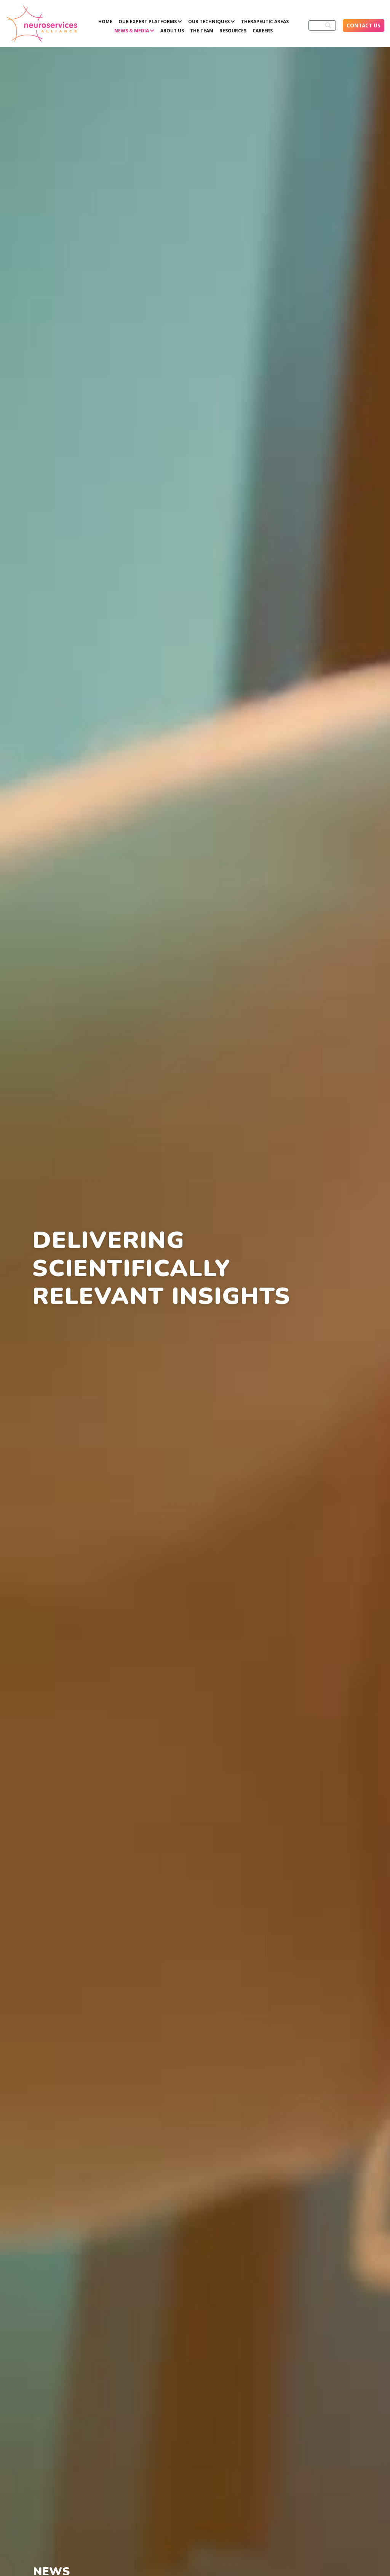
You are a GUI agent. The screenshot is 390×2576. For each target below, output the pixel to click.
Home (105, 22)
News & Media (132, 31)
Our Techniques (209, 22)
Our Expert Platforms (148, 22)
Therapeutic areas (265, 22)
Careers (263, 31)
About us (172, 31)
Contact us (364, 25)
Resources (233, 31)
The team (202, 31)
